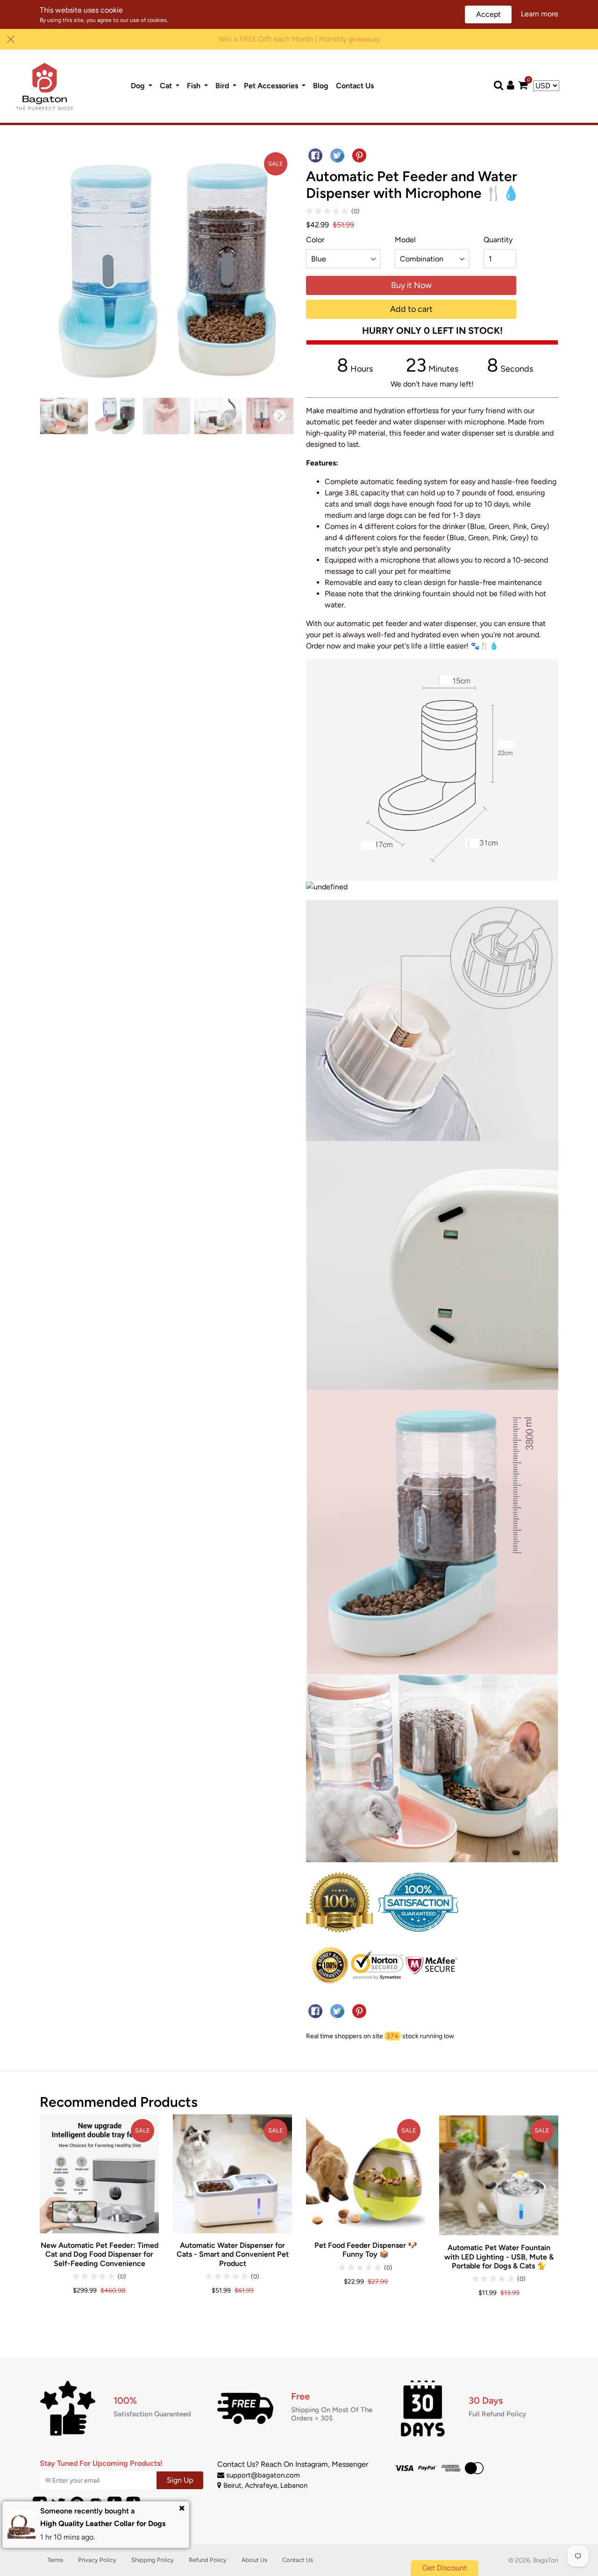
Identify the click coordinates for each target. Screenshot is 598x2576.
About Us (254, 2560)
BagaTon (546, 2560)
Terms (55, 2560)
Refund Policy (208, 2560)
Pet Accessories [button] (272, 86)
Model (405, 240)
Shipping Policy (153, 2560)
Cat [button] (167, 86)
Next (279, 416)
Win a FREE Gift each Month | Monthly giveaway (299, 39)
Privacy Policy (97, 2560)
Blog (323, 85)
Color (315, 240)
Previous (52, 416)
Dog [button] (139, 86)
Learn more (540, 14)
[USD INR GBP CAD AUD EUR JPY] (546, 86)
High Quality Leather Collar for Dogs (103, 2523)
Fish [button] (195, 86)
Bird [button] (223, 86)
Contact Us (357, 85)
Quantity (498, 240)
